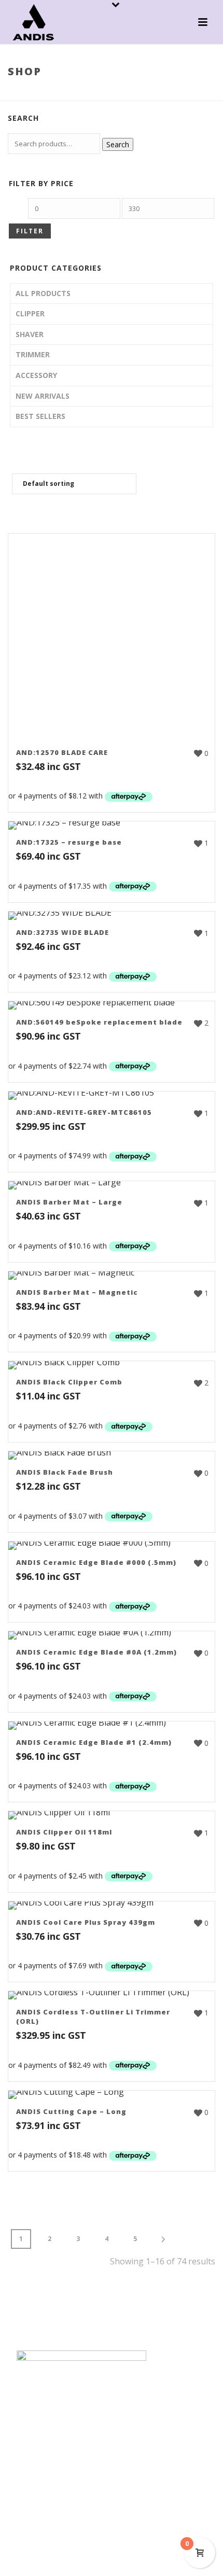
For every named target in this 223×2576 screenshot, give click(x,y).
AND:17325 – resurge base (69, 842)
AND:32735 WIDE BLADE (62, 932)
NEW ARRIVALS (43, 396)
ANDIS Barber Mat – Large (69, 1202)
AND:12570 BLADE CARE (62, 752)
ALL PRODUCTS (43, 293)
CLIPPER (30, 313)
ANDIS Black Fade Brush (65, 1472)
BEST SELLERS (40, 416)
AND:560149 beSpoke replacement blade (99, 1022)
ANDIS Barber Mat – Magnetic (77, 1292)
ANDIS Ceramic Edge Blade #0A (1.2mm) (96, 1652)
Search (118, 144)
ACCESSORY (36, 375)
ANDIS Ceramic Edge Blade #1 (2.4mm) (94, 1742)
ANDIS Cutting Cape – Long (71, 2111)
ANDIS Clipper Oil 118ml (64, 1832)
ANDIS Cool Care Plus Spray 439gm (86, 1922)
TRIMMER (33, 354)
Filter (30, 231)
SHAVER (30, 334)
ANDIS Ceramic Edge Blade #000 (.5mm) (96, 1562)
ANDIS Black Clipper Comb (69, 1382)
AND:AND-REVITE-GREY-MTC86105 (84, 1112)
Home (83, 93)
